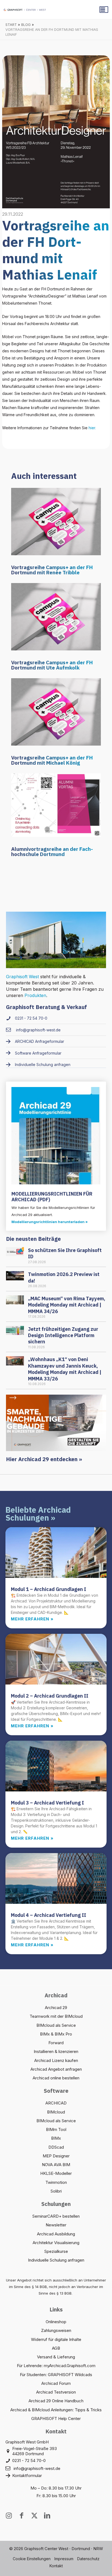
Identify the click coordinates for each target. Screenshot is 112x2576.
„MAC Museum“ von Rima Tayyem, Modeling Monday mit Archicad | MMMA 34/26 (67, 1305)
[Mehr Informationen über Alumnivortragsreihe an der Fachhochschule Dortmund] (56, 805)
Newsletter (56, 2225)
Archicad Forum (56, 2383)
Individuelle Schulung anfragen (56, 2260)
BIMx (56, 2138)
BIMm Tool (56, 2129)
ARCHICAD (56, 2103)
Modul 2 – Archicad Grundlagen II (50, 1696)
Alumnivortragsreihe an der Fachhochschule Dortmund (52, 852)
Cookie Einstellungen (32, 2559)
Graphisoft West (22, 977)
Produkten (35, 995)
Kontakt (56, 2566)
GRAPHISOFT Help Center (56, 2419)
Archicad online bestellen (56, 2078)
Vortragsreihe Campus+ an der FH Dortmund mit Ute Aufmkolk (52, 665)
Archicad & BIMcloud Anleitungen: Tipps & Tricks (56, 2410)
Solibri (56, 2191)
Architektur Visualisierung (56, 2243)
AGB (56, 2348)
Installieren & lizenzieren (56, 2051)
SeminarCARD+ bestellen (56, 2216)
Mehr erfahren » (32, 1619)
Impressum (64, 2559)
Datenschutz (88, 2559)
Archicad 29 (56, 2008)
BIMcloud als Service (56, 2025)
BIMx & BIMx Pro (56, 2034)
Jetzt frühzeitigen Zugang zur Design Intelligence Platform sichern (63, 1335)
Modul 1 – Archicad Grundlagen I (49, 1589)
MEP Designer (56, 2156)
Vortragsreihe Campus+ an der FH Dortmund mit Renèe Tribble (52, 570)
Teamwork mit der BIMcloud (56, 2016)
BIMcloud (56, 2112)
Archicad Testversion (56, 2392)
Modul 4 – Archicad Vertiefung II (49, 1915)
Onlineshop (56, 2322)
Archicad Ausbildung (56, 2234)
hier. (92, 428)
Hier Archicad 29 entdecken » (44, 1459)
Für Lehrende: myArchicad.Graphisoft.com (56, 2366)
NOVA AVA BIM (56, 2165)
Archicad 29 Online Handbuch (56, 2401)
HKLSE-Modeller (56, 2173)
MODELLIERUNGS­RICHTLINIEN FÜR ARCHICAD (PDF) (52, 1197)
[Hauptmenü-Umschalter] (104, 10)
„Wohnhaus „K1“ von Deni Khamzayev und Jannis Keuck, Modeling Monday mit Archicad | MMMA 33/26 (65, 1369)
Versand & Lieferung (56, 2357)
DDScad (56, 2147)
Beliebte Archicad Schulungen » (38, 1514)
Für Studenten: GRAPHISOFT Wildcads (56, 2375)
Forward (56, 2043)
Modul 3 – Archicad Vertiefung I (47, 1803)
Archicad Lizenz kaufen (56, 2060)
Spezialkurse (56, 2251)
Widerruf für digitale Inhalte (56, 2339)
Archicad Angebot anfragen (56, 2069)
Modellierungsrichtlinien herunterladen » (50, 1222)
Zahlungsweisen (56, 2330)
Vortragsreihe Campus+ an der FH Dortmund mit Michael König (52, 760)
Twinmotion (56, 2182)
